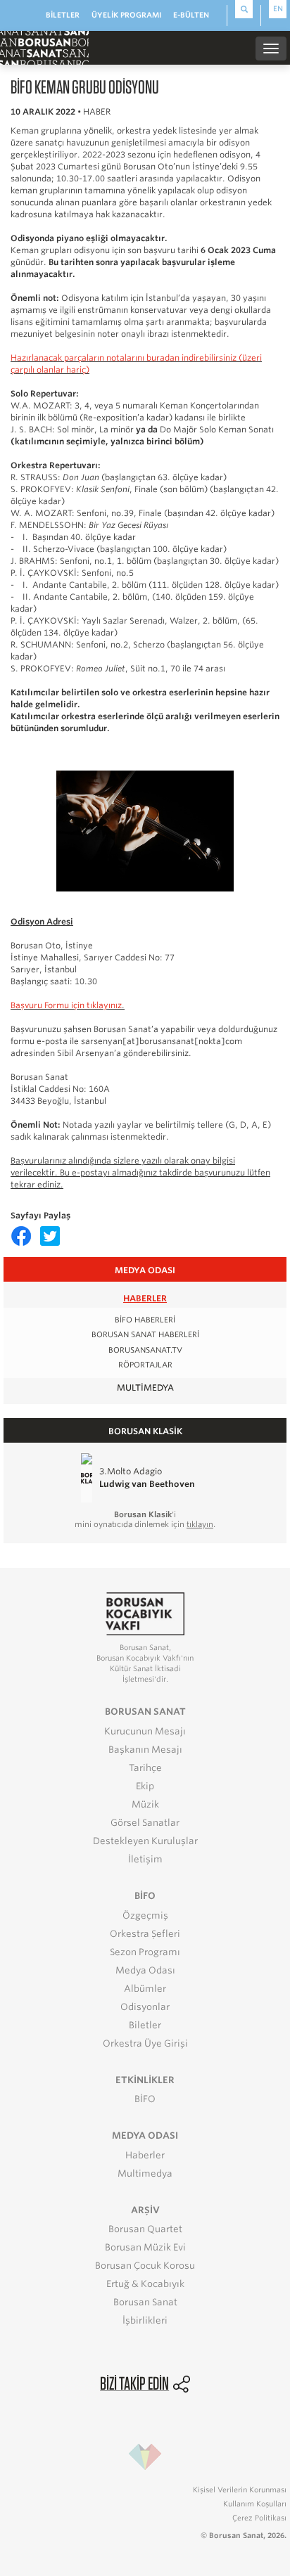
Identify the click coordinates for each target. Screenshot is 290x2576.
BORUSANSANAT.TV (145, 1350)
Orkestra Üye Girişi (145, 2043)
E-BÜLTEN (191, 15)
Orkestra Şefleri (145, 1934)
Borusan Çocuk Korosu (145, 2266)
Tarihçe (145, 1768)
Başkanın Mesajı (145, 1750)
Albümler (145, 1989)
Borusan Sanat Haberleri (145, 1335)
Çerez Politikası (259, 2518)
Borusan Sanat (145, 2302)
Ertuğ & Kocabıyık (145, 2284)
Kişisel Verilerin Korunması (240, 2490)
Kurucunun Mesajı (145, 1731)
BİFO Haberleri (145, 1320)
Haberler (145, 1298)
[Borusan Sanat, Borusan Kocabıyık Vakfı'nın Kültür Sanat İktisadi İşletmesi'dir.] (145, 1613)
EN (278, 8)
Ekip (145, 1786)
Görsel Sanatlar (145, 1823)
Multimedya (145, 1387)
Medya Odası (145, 1970)
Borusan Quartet (145, 2229)
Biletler (145, 2025)
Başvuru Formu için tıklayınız (66, 1005)
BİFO (145, 2099)
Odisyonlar (145, 2007)
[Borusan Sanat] (44, 47)
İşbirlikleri (145, 2320)
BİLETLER (63, 15)
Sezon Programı (145, 1952)
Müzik (145, 1804)
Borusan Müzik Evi (145, 2247)
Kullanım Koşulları (255, 2504)
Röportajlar (145, 1365)
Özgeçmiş (145, 1915)
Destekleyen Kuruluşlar (145, 1841)
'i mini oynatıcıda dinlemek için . (145, 1519)
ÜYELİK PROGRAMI (126, 15)
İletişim (145, 1859)
